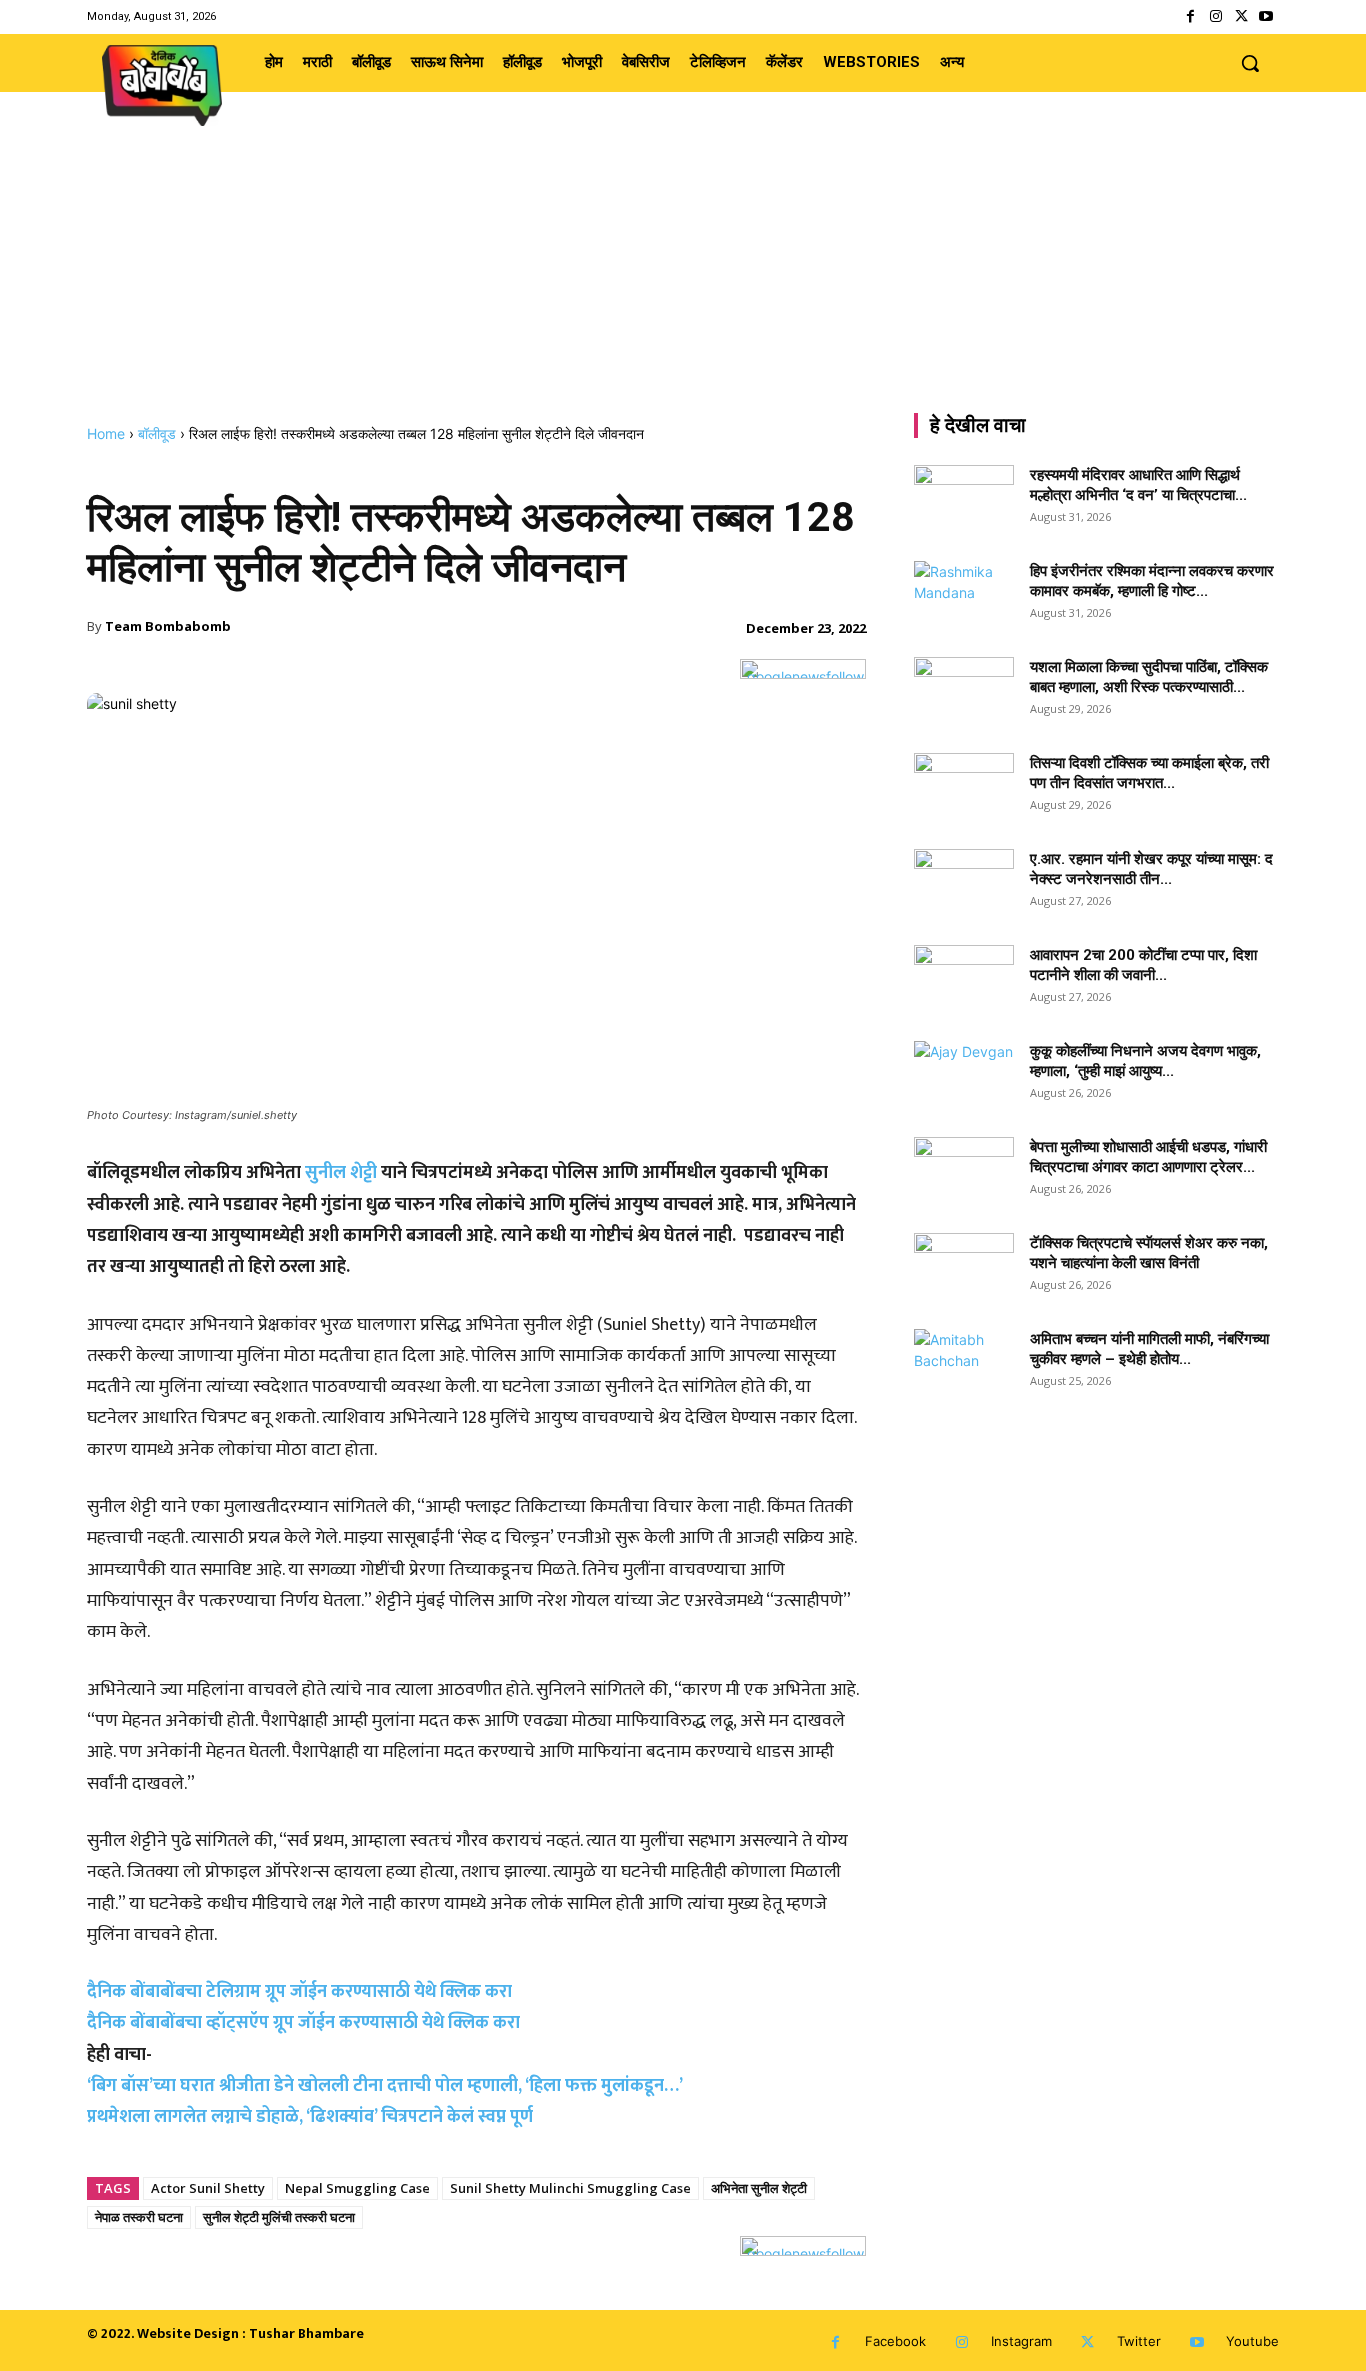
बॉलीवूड (157, 433)
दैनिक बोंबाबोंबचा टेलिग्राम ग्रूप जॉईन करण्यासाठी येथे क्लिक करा (299, 1992)
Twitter (1139, 2341)
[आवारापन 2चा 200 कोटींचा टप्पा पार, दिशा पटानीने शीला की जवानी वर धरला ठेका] (964, 980)
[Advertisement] (683, 275)
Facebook (895, 2341)
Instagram (1021, 2341)
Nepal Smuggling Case (357, 2188)
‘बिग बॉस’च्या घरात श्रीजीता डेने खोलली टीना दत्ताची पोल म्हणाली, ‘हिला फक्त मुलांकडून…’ (385, 2086)
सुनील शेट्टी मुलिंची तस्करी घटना (279, 2217)
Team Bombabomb (168, 626)
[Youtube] (1266, 16)
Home (106, 433)
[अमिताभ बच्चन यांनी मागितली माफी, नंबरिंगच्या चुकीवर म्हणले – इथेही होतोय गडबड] (964, 1364)
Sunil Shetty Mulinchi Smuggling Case (570, 2188)
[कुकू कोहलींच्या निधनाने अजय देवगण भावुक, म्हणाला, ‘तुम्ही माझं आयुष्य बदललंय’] (964, 1076)
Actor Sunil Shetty (208, 2188)
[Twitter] (1241, 16)
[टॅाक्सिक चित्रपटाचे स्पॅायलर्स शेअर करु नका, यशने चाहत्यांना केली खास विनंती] (964, 1268)
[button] (1250, 63)
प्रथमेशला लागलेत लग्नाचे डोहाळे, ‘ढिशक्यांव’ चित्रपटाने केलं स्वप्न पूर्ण (310, 2117)
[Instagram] (1215, 16)
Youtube (1252, 2341)
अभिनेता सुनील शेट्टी (759, 2188)
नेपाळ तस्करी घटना (139, 2217)
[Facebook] (1190, 16)
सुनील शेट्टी (341, 1173)
